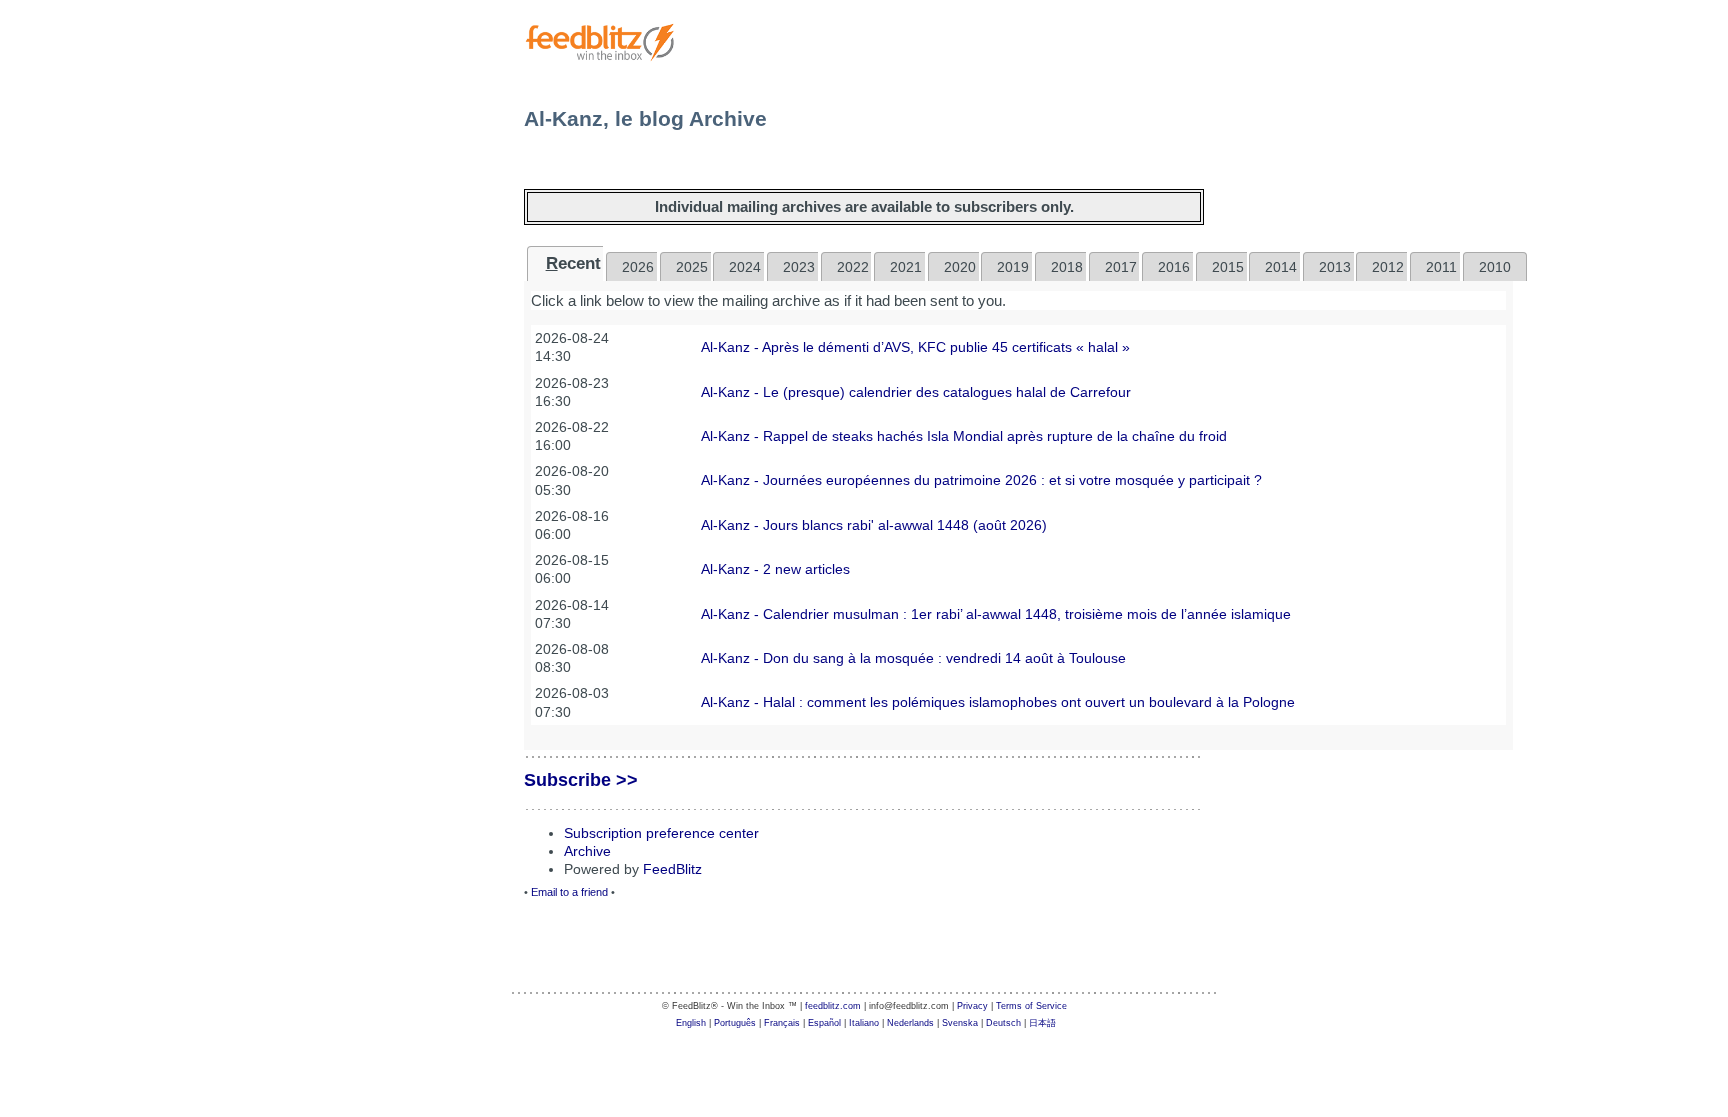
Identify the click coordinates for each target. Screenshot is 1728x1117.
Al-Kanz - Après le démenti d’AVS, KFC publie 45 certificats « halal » (915, 347)
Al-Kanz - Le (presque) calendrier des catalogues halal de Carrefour (916, 392)
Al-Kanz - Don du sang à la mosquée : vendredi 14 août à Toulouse (913, 658)
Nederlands (910, 1023)
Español (824, 1023)
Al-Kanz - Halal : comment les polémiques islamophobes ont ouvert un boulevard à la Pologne (998, 702)
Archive (587, 851)
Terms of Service (1031, 1006)
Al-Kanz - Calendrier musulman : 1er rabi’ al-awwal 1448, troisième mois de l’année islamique (996, 614)
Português (735, 1023)
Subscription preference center (661, 833)
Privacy (972, 1006)
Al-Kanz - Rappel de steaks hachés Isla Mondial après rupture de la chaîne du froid (964, 436)
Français (782, 1023)
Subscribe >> (581, 780)
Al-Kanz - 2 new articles (775, 569)
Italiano (864, 1023)
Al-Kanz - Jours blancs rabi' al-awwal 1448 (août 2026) (874, 525)
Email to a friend (569, 892)
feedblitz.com (833, 1006)
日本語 (1042, 1023)
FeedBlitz (672, 869)
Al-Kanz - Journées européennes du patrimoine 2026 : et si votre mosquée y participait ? (981, 480)
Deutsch (1003, 1023)
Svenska (960, 1023)
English (691, 1023)
